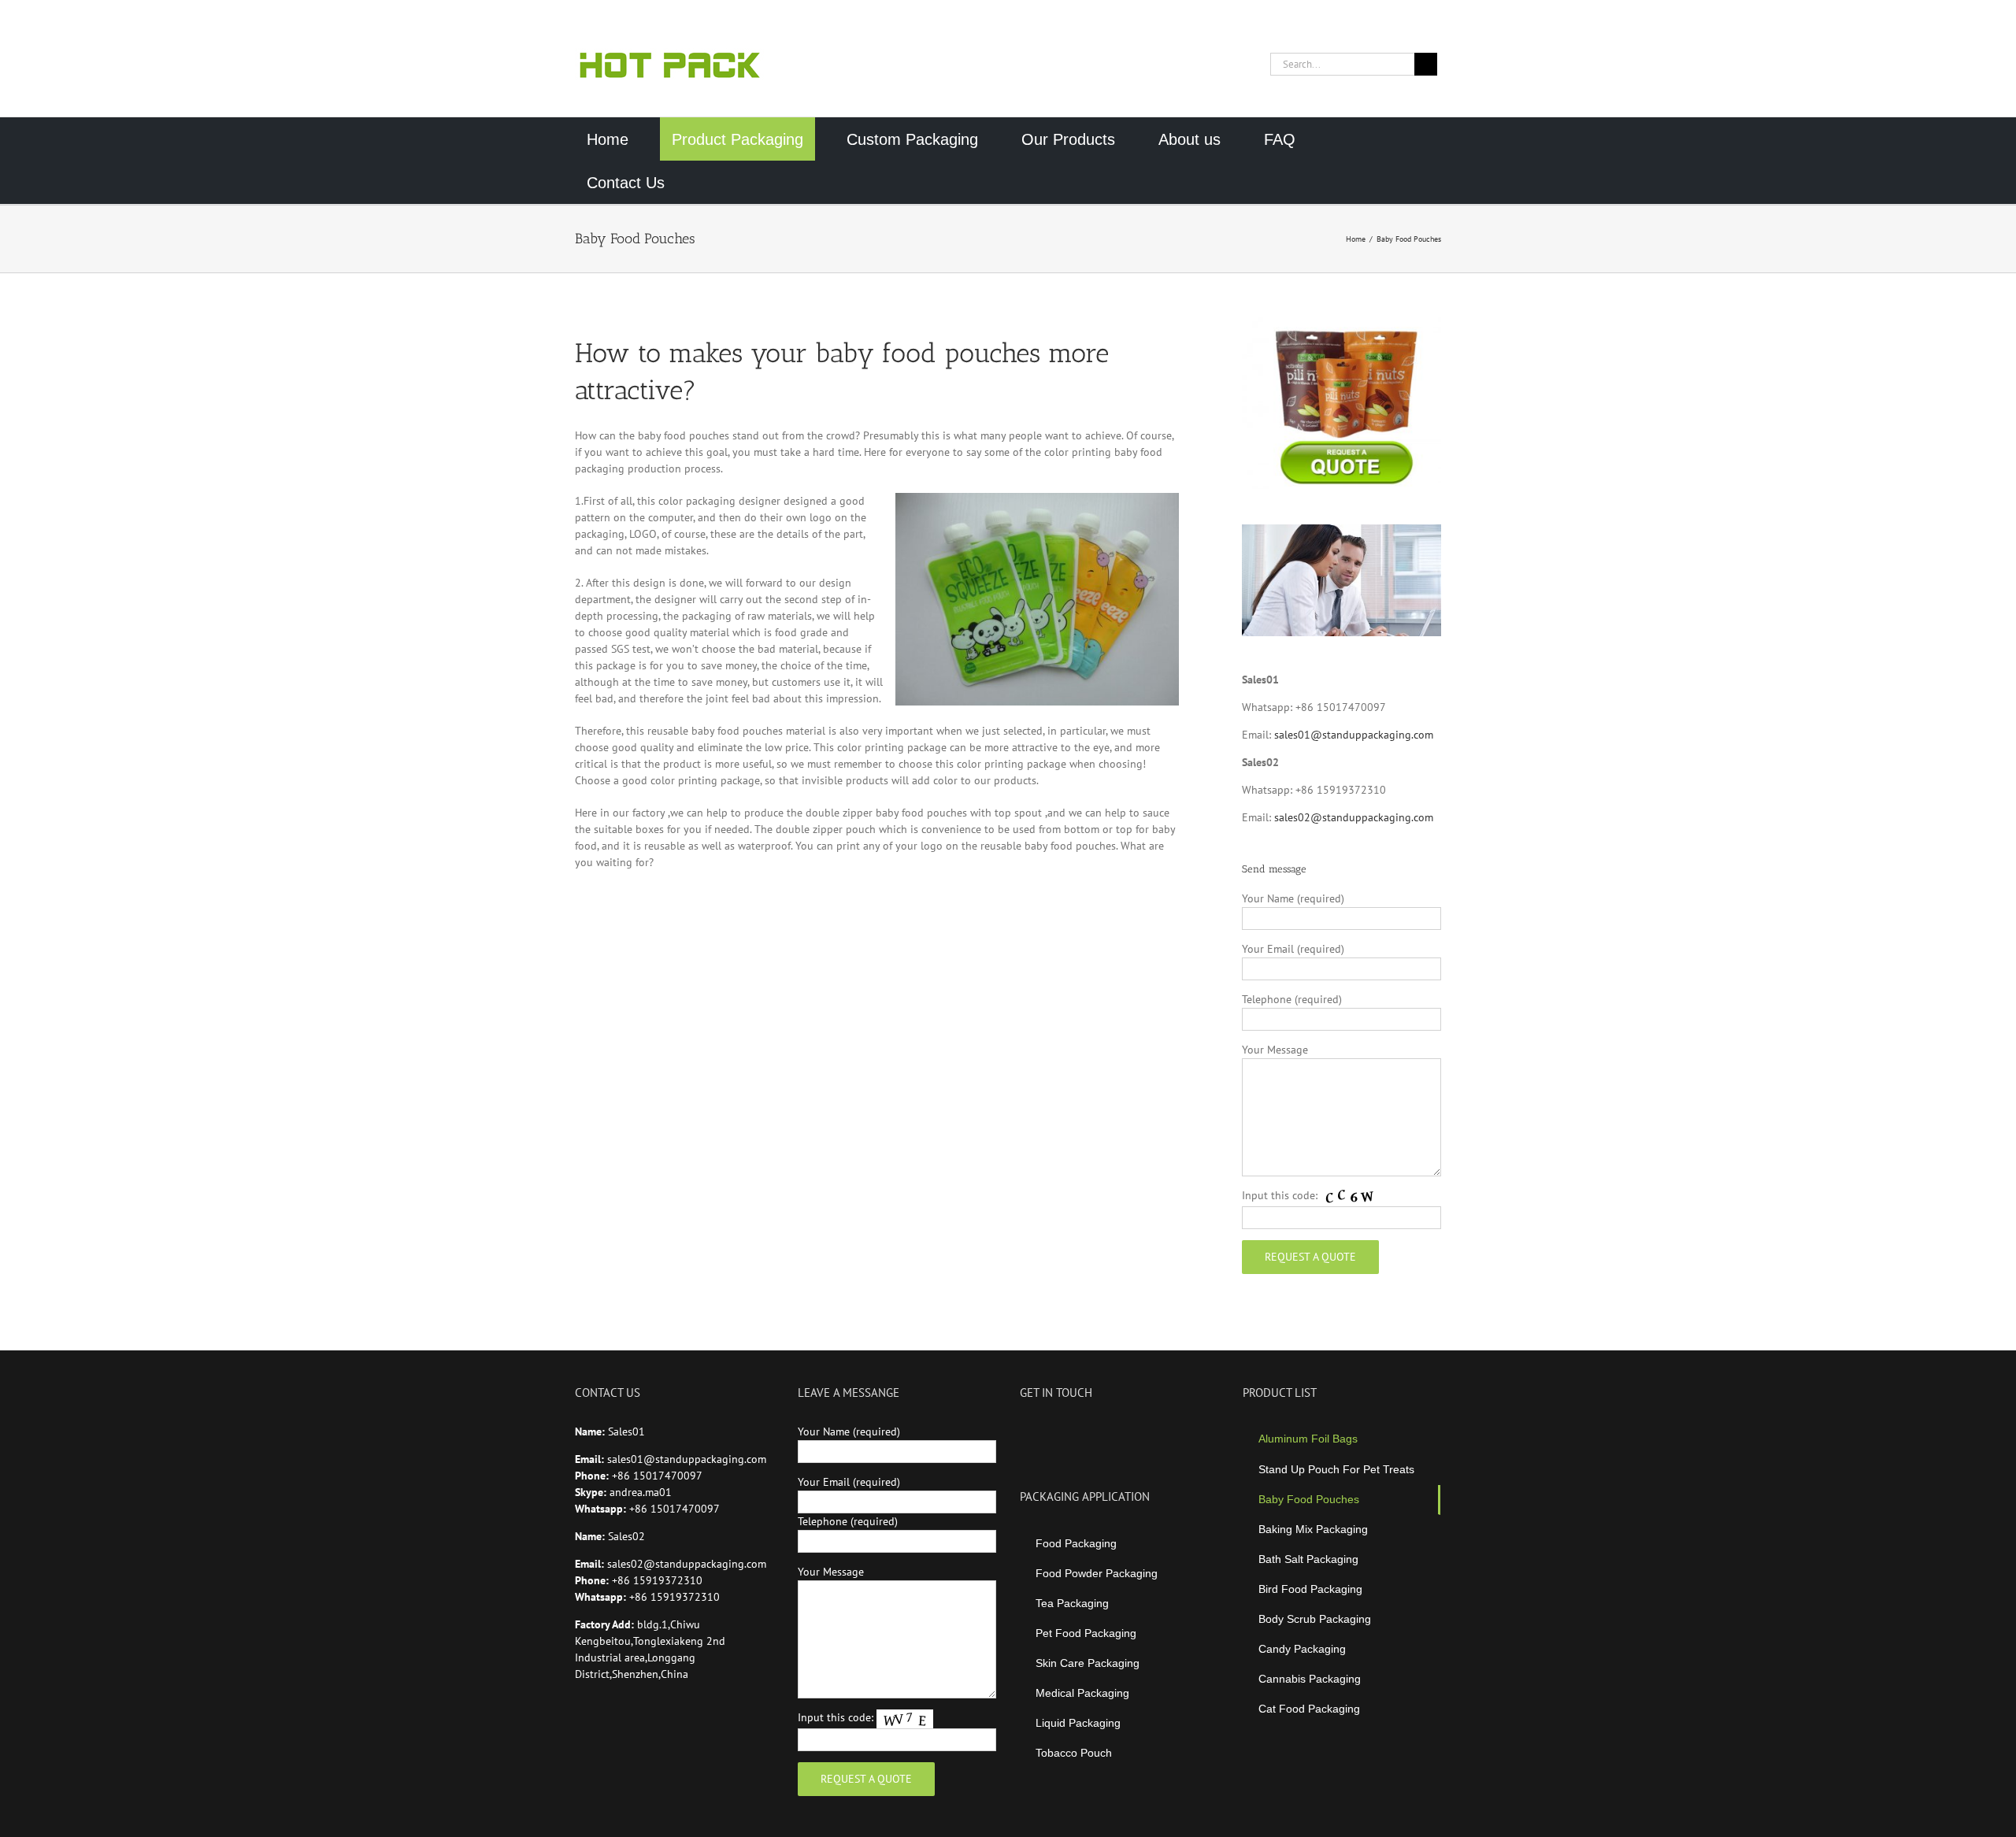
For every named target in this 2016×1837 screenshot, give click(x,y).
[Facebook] (1025, 1431)
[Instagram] (1067, 1431)
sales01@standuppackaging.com (1354, 735)
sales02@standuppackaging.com (1354, 817)
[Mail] (1110, 1431)
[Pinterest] (1088, 1431)
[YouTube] (1046, 1431)
